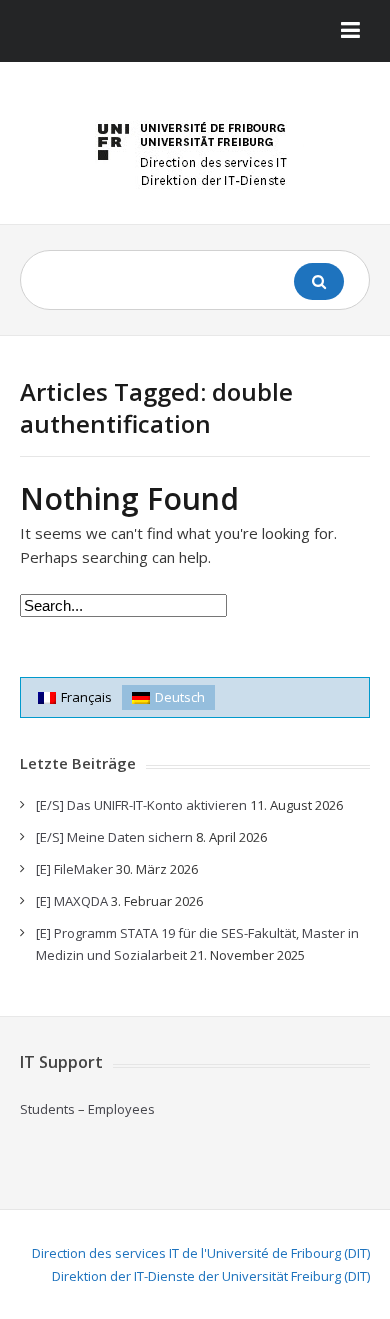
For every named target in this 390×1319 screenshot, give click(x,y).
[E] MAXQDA (72, 901)
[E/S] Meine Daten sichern (114, 837)
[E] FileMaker (74, 869)
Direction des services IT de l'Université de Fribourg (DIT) (201, 1253)
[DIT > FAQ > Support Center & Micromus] (195, 150)
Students (47, 1109)
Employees (121, 1109)
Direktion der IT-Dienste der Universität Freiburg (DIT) (211, 1276)
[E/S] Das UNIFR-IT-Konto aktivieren (141, 805)
